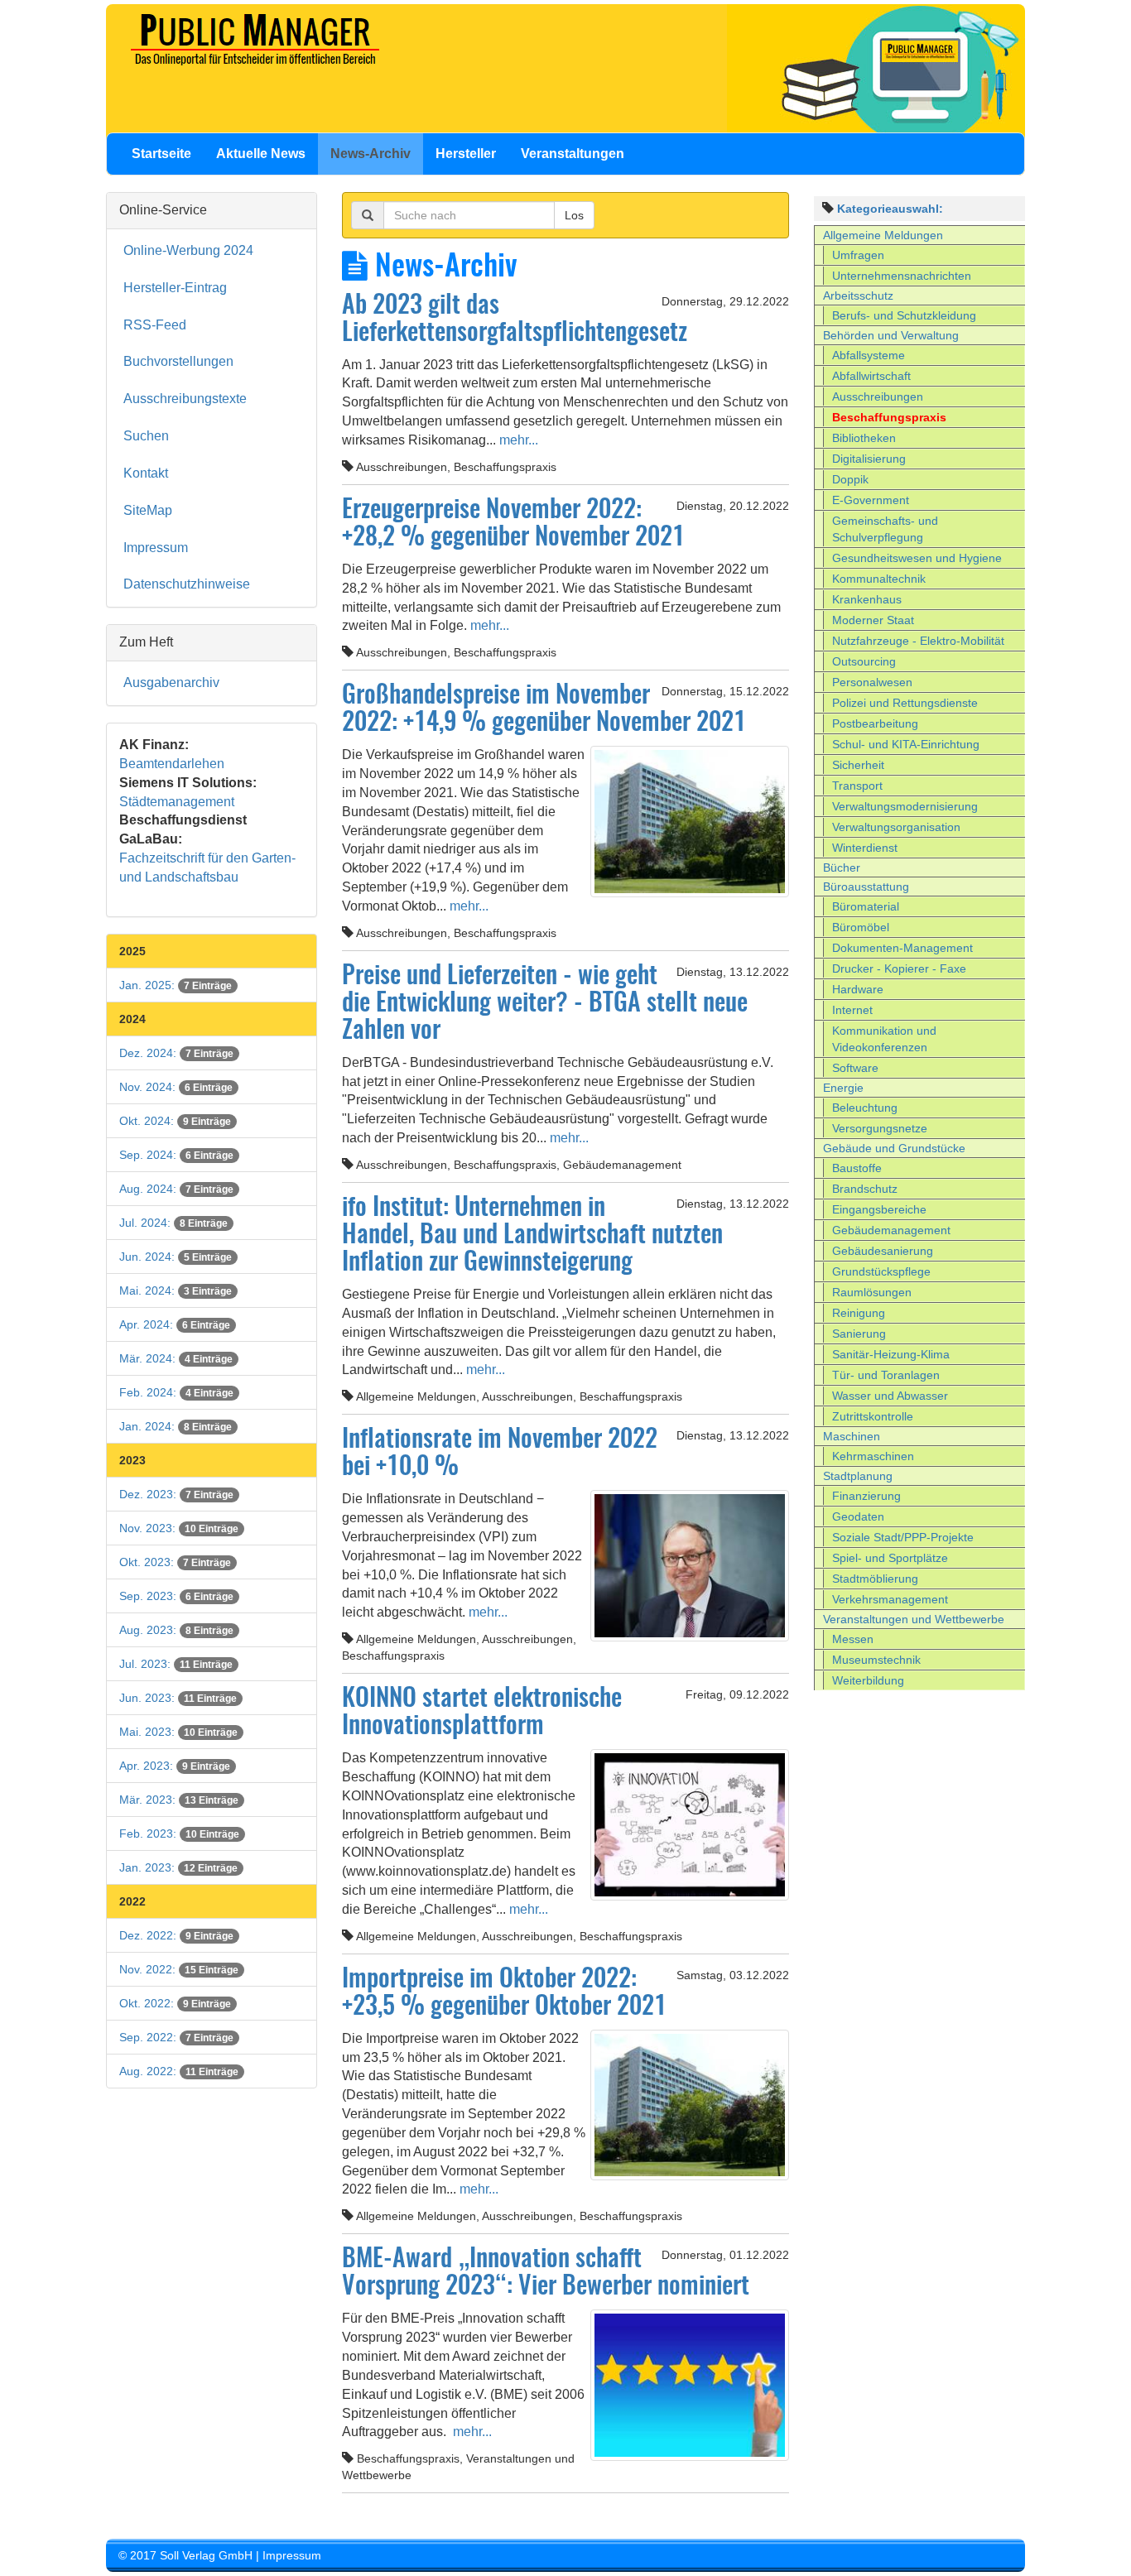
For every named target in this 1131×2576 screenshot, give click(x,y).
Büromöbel (861, 927)
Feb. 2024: (176, 1392)
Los (574, 215)
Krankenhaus (867, 599)
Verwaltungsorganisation (896, 827)
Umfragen (858, 255)
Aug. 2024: (176, 1189)
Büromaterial (866, 906)
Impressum (156, 548)
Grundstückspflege (881, 1271)
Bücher (842, 867)
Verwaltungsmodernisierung (905, 806)
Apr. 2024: (175, 1324)
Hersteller (466, 154)
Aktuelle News (261, 154)
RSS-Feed (155, 325)
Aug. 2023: (176, 1630)
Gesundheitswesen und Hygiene (917, 558)
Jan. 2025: (176, 985)
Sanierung (859, 1334)
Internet (852, 1010)
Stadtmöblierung (875, 1579)
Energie (843, 1088)
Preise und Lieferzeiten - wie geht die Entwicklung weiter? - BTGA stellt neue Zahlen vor (545, 1004)
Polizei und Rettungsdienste (905, 703)
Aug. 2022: (179, 2071)
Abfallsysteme (869, 355)
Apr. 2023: (175, 1766)
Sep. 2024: (176, 1155)
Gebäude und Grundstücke (894, 1148)
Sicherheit (858, 765)
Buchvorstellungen (178, 361)
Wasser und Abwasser (890, 1396)
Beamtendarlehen (172, 764)
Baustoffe (857, 1168)
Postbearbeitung (875, 723)
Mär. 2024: (176, 1358)
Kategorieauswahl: (890, 209)
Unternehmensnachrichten (902, 276)
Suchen (146, 436)
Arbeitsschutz (858, 296)
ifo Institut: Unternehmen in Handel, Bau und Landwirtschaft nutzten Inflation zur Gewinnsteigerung (532, 1236)
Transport (857, 786)
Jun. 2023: (178, 1698)
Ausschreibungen (878, 396)
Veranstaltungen (573, 154)
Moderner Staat (873, 620)
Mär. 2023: (179, 1800)
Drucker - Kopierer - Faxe (899, 968)
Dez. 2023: (176, 1494)
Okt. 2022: (175, 2003)
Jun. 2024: (176, 1257)
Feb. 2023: (179, 1833)
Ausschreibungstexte (185, 399)
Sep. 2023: (176, 1596)
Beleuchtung (865, 1108)
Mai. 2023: (178, 1732)
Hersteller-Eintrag (175, 288)
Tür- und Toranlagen (886, 1375)
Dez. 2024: (176, 1053)
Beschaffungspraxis (889, 417)
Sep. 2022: (176, 2037)
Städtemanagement (177, 802)
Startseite (161, 154)
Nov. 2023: (179, 1528)
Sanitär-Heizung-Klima (891, 1354)
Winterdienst (865, 848)
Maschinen (852, 1436)
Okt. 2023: (175, 1562)
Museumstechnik (876, 1660)
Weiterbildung (868, 1680)
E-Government (871, 500)
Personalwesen (872, 682)
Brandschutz (865, 1189)
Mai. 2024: (176, 1290)
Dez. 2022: (176, 1935)
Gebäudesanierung (883, 1251)
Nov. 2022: (179, 1969)
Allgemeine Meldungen (883, 235)
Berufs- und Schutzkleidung (904, 315)
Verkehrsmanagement (890, 1599)
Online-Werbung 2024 (188, 250)
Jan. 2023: (178, 1867)
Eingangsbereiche (879, 1209)
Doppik (850, 479)
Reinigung (859, 1313)
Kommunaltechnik (879, 579)
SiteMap (148, 510)
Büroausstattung (866, 887)
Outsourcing (864, 661)
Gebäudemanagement (891, 1230)
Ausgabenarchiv (171, 682)
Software (855, 1068)
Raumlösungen (872, 1292)
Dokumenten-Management (902, 948)
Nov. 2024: (176, 1087)
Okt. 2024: (175, 1121)
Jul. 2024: (173, 1223)
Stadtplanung (858, 1476)
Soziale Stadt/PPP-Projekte (903, 1537)
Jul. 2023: (176, 1664)
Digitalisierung (869, 459)
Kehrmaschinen (873, 1456)
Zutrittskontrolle (873, 1416)
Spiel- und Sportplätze (890, 1558)
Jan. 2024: (176, 1426)
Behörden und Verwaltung (891, 335)
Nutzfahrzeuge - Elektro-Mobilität (918, 641)
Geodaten (858, 1516)
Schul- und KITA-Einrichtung (906, 744)
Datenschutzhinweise (187, 584)
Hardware (858, 989)
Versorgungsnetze (880, 1128)
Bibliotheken (864, 438)
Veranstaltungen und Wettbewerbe (914, 1619)
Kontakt (146, 473)
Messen (853, 1639)
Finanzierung (866, 1496)
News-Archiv (371, 154)
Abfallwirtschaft (871, 376)
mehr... (517, 440)
